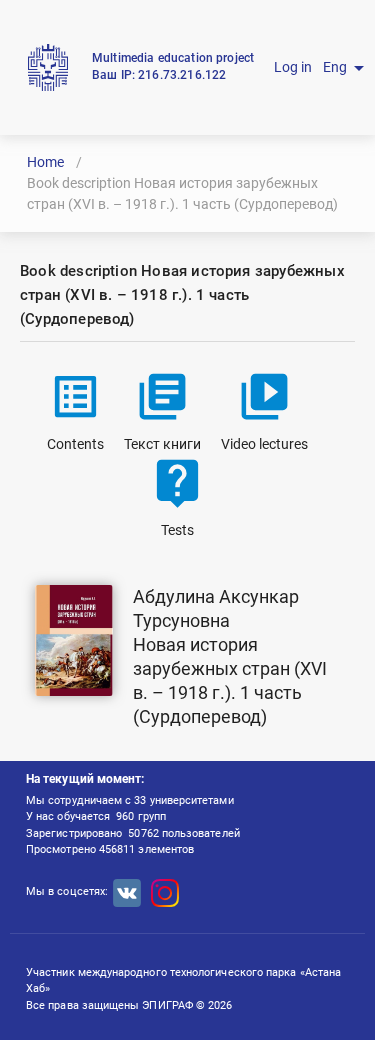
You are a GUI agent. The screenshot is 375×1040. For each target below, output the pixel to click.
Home (45, 162)
